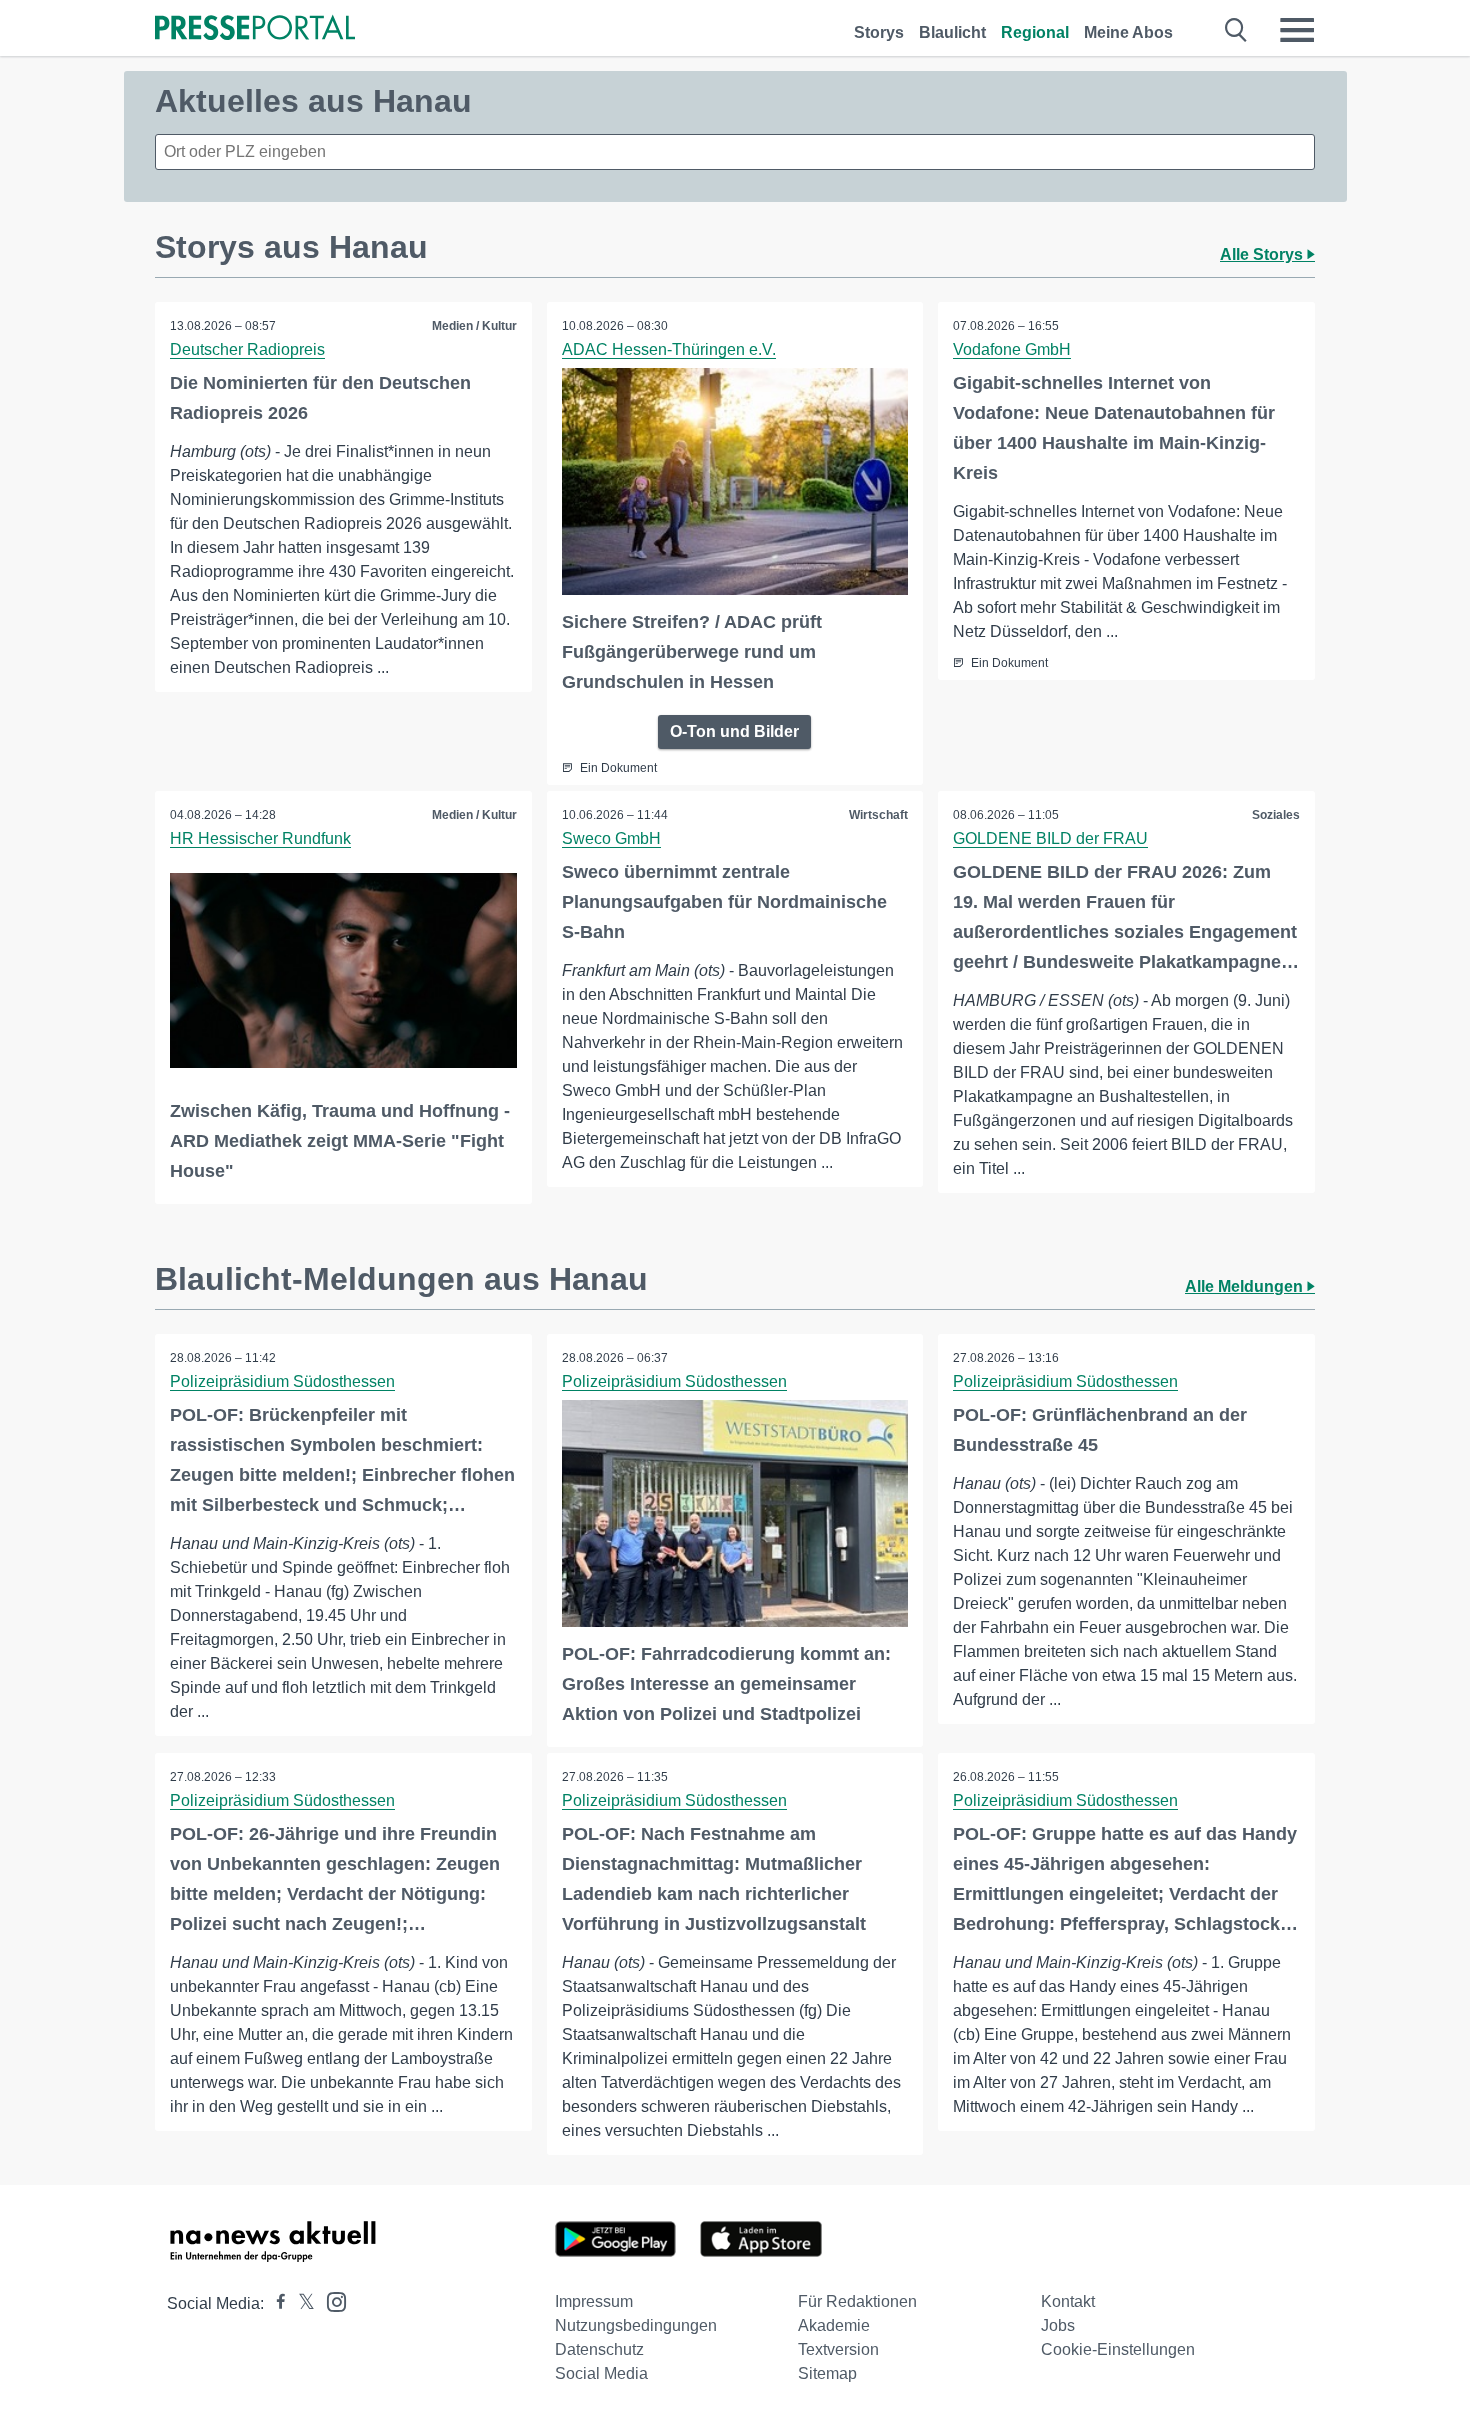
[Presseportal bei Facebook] (275, 2303)
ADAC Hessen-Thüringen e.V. (669, 349)
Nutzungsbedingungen (636, 2325)
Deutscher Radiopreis (247, 349)
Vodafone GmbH (1012, 349)
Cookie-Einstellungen (1118, 2349)
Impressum (594, 2301)
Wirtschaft (878, 815)
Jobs (1058, 2325)
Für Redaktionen (857, 2301)
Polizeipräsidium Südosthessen (282, 1381)
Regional (1035, 32)
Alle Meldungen (1246, 1286)
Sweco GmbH (611, 838)
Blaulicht (952, 32)
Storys (879, 32)
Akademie (834, 2325)
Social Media (601, 2373)
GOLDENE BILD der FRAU (1050, 838)
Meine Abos (1128, 32)
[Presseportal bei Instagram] (330, 2300)
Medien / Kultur (474, 326)
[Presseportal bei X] (300, 2303)
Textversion (838, 2349)
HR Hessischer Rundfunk (260, 838)
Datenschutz (599, 2349)
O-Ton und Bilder (734, 731)
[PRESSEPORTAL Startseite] (255, 29)
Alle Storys (1263, 254)
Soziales (1276, 815)
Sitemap (827, 2373)
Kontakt (1068, 2301)
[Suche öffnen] (1236, 30)
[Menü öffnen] (1297, 30)
